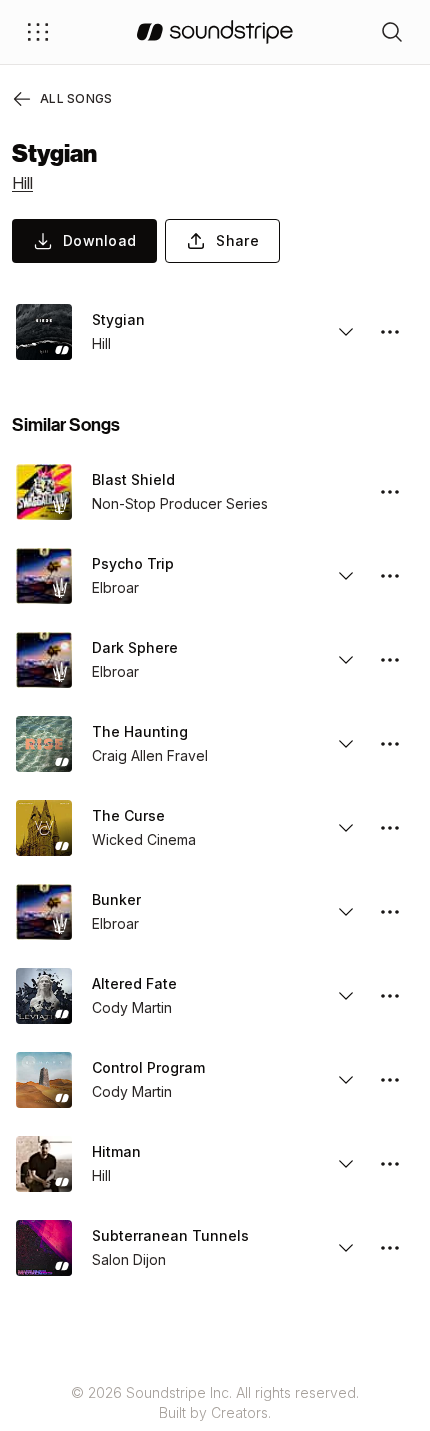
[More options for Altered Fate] (390, 996)
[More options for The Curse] (390, 828)
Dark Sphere (135, 647)
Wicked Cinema (144, 839)
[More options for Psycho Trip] (390, 576)
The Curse (128, 815)
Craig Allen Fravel (150, 755)
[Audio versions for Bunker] (346, 912)
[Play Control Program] (44, 1080)
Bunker (116, 899)
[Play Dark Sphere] (44, 660)
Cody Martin (132, 1007)
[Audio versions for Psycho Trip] (346, 576)
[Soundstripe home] (215, 32)
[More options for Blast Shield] (390, 492)
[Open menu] (38, 32)
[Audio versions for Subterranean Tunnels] (346, 1248)
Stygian (118, 319)
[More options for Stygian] (390, 332)
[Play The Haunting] (44, 744)
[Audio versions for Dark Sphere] (346, 660)
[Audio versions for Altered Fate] (346, 996)
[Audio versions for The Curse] (346, 828)
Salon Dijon (129, 1259)
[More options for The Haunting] (390, 744)
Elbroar (115, 587)
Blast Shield (133, 479)
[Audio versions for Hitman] (346, 1164)
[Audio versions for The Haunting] (346, 744)
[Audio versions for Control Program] (346, 1080)
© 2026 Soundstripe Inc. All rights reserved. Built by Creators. (215, 1402)
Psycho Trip (133, 563)
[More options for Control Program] (390, 1080)
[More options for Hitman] (390, 1164)
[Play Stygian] (44, 332)
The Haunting (140, 731)
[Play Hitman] (44, 1164)
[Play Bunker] (44, 912)
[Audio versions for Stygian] (346, 332)
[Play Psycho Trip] (44, 576)
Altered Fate (134, 983)
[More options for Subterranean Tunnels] (390, 1248)
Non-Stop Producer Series (180, 503)
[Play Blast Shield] (44, 492)
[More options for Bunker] (390, 912)
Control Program (148, 1067)
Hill (22, 183)
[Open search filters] (392, 32)
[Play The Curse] (44, 828)
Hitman (116, 1151)
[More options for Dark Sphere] (390, 660)
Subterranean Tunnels (170, 1235)
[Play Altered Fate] (44, 996)
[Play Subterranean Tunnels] (44, 1248)
